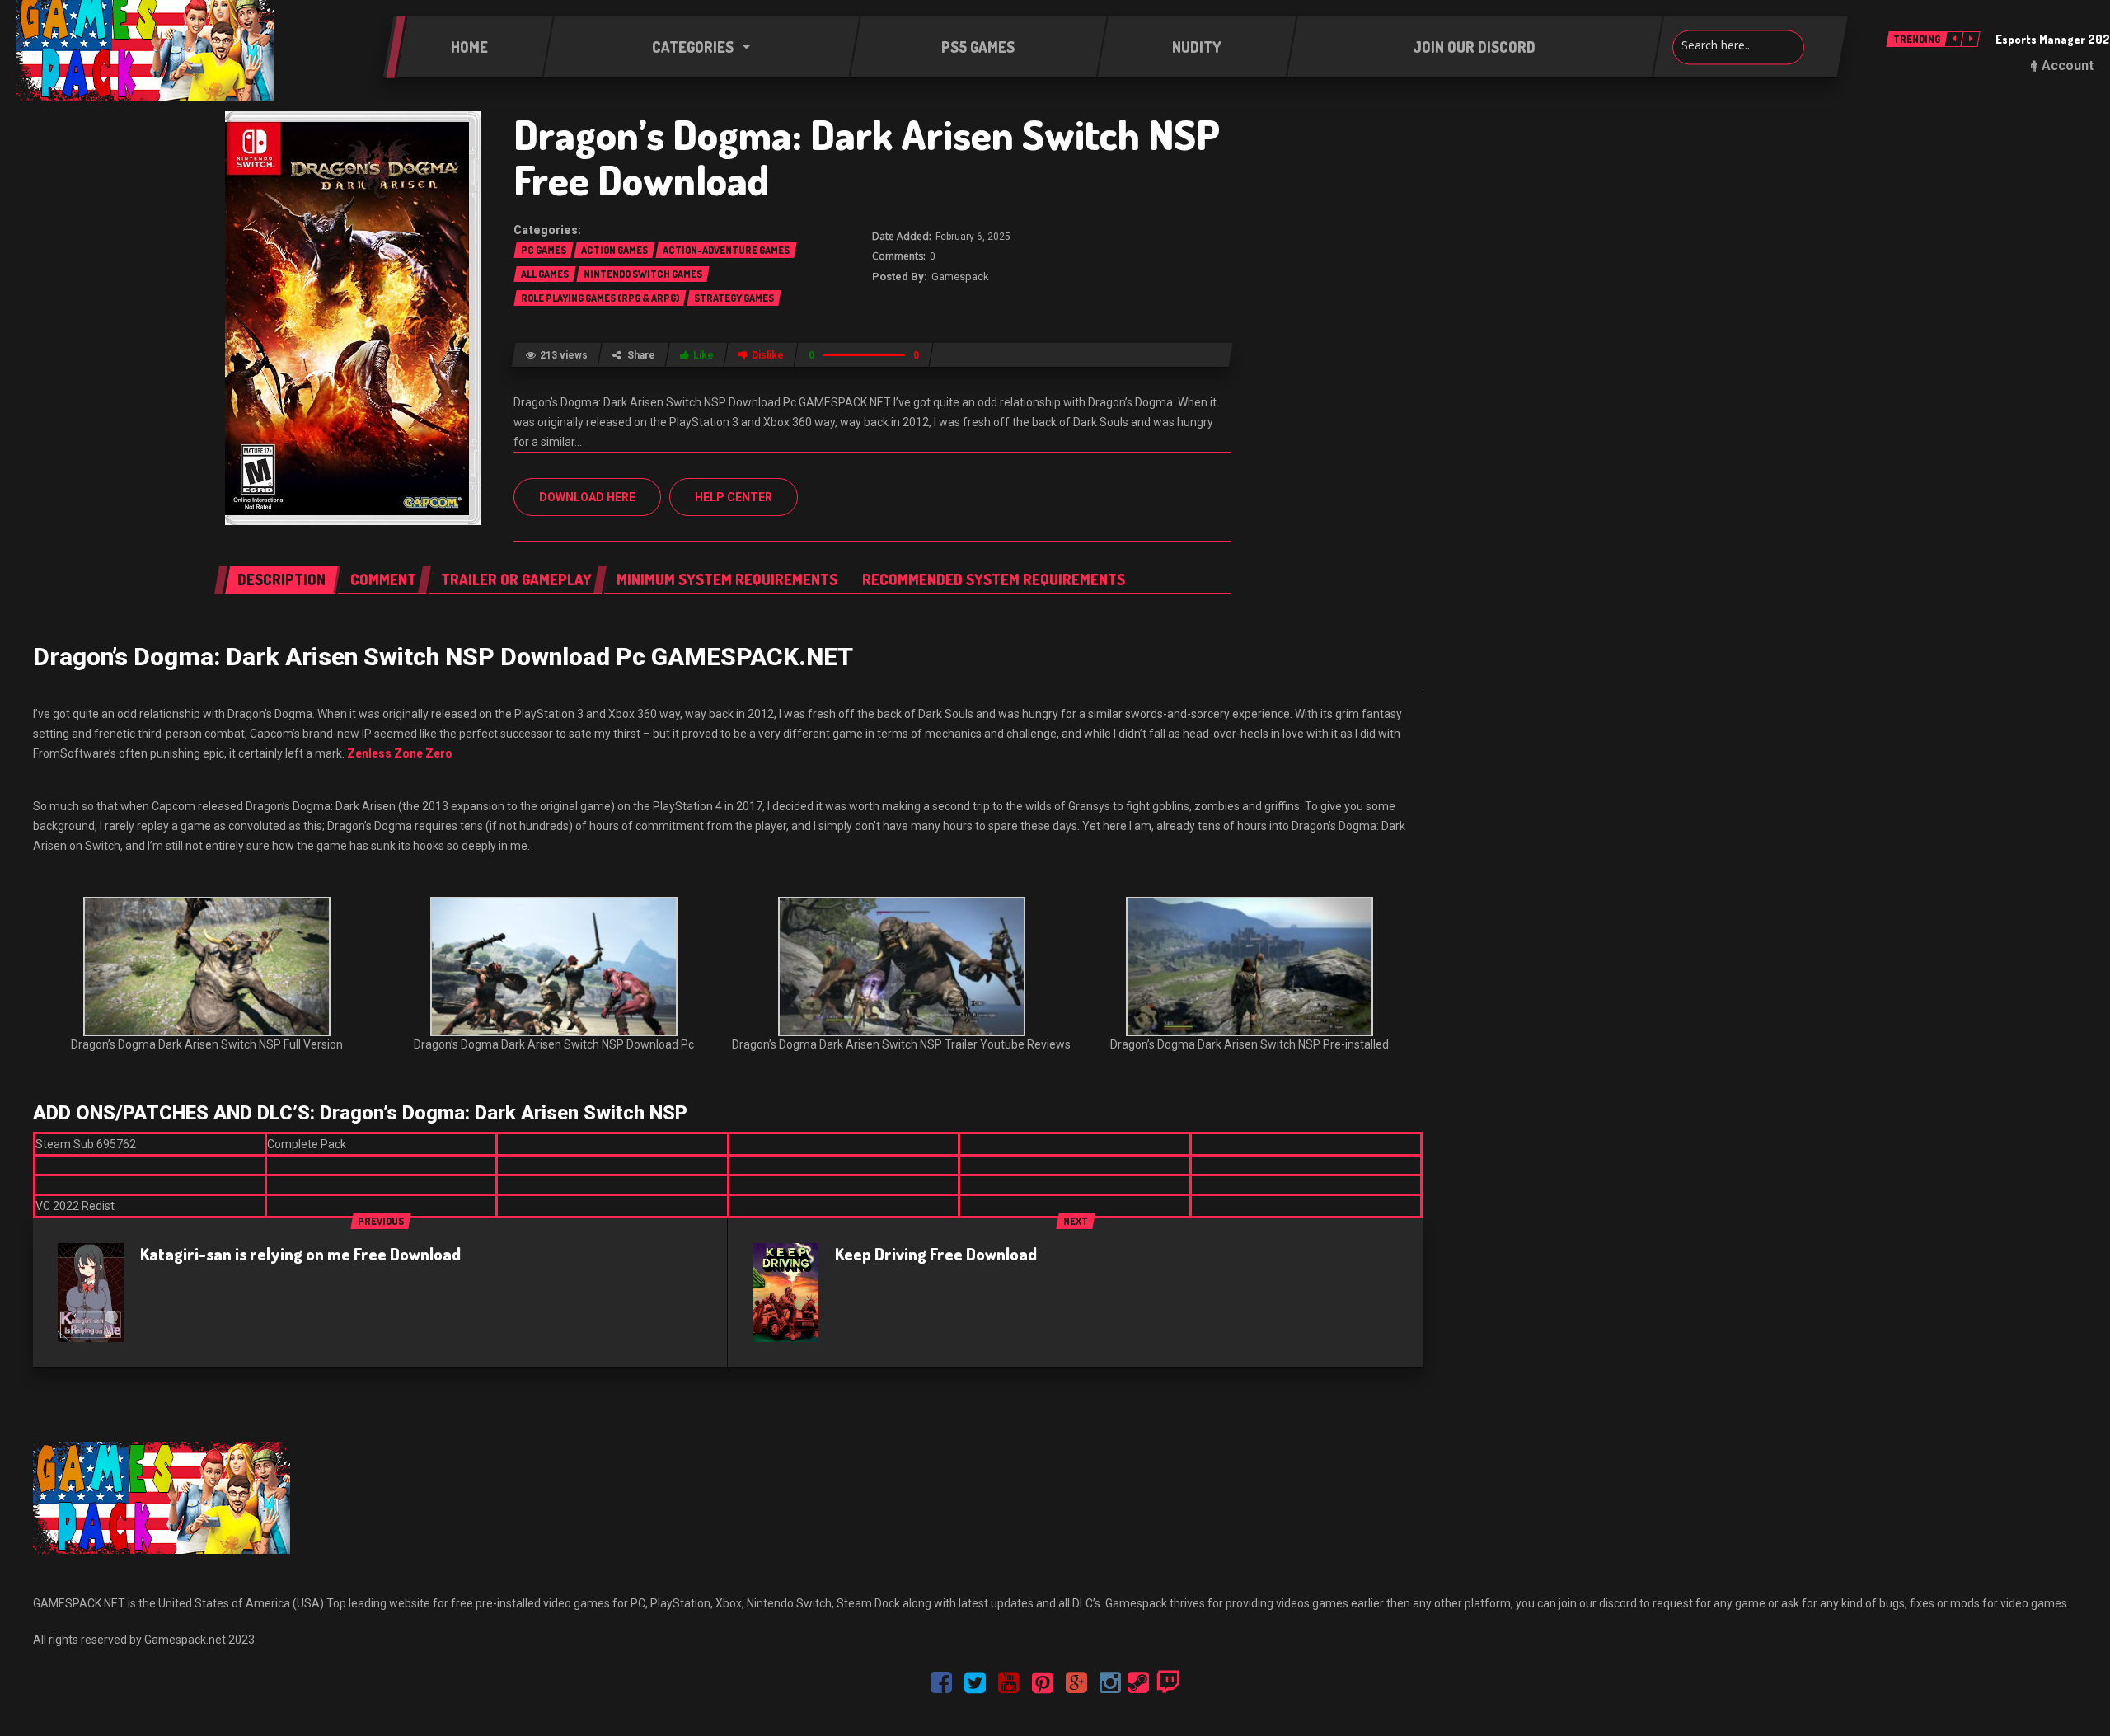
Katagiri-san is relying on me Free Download (300, 1254)
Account (2068, 66)
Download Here (587, 497)
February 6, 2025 (973, 237)
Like (703, 355)
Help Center (734, 497)
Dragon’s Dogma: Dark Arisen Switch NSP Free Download (867, 157)
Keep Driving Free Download (936, 1254)
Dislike (768, 355)
